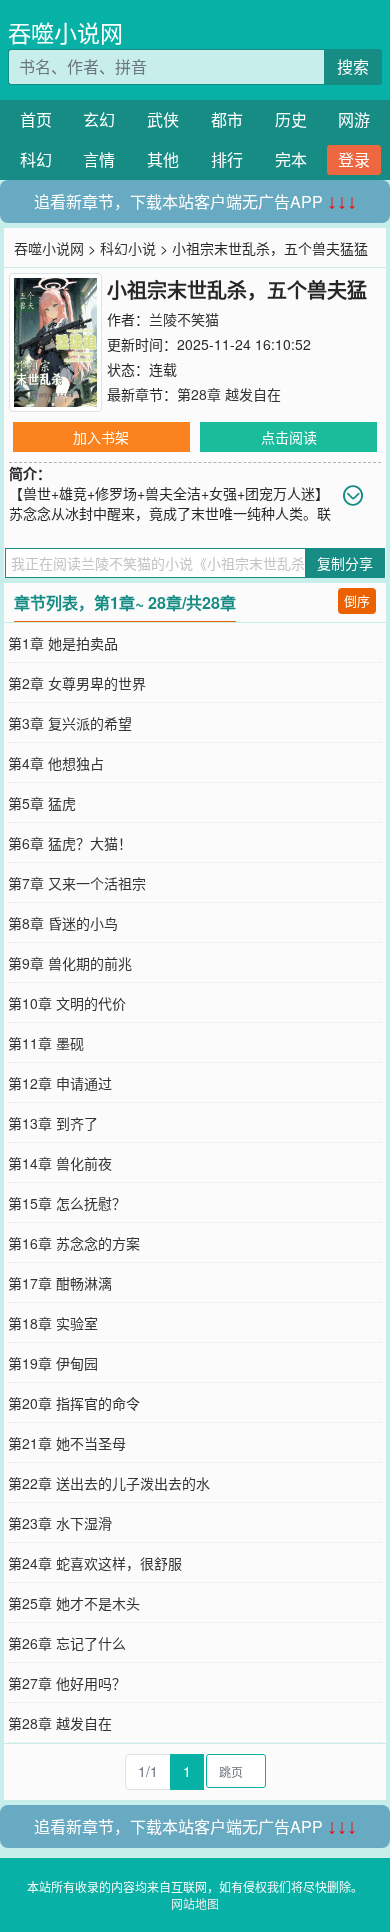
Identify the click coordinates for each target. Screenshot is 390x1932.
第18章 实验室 (53, 1323)
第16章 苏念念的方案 (74, 1243)
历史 (291, 119)
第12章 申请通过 (60, 1083)
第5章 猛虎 (42, 803)
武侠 (163, 119)
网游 (354, 119)
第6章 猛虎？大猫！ (70, 843)
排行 (227, 159)
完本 (291, 159)
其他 (163, 159)
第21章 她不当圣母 (67, 1443)
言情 (99, 159)
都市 (227, 119)
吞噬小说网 (65, 32)
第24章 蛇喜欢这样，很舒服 (95, 1563)
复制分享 (345, 563)
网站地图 (195, 1903)
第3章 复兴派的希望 (70, 723)
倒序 (357, 600)
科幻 (36, 159)
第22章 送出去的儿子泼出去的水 (109, 1483)
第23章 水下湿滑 (60, 1523)
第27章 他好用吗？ (67, 1683)
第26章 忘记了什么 (67, 1643)
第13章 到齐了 (53, 1123)
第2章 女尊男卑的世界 (77, 683)
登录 (354, 159)
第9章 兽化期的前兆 (70, 963)
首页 (36, 119)
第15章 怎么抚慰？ (67, 1203)
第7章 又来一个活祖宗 (77, 883)
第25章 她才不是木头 (74, 1603)
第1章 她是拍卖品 (63, 643)
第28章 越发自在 (229, 394)
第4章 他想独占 (56, 763)
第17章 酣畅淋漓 (60, 1283)
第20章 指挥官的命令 (74, 1403)
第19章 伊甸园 (53, 1363)
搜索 (353, 66)
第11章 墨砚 (46, 1043)
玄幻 (99, 119)
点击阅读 (289, 437)
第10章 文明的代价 (67, 1003)
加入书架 (101, 437)
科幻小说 (128, 248)
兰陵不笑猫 (184, 319)
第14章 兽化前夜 (60, 1163)
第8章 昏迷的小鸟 (63, 923)
